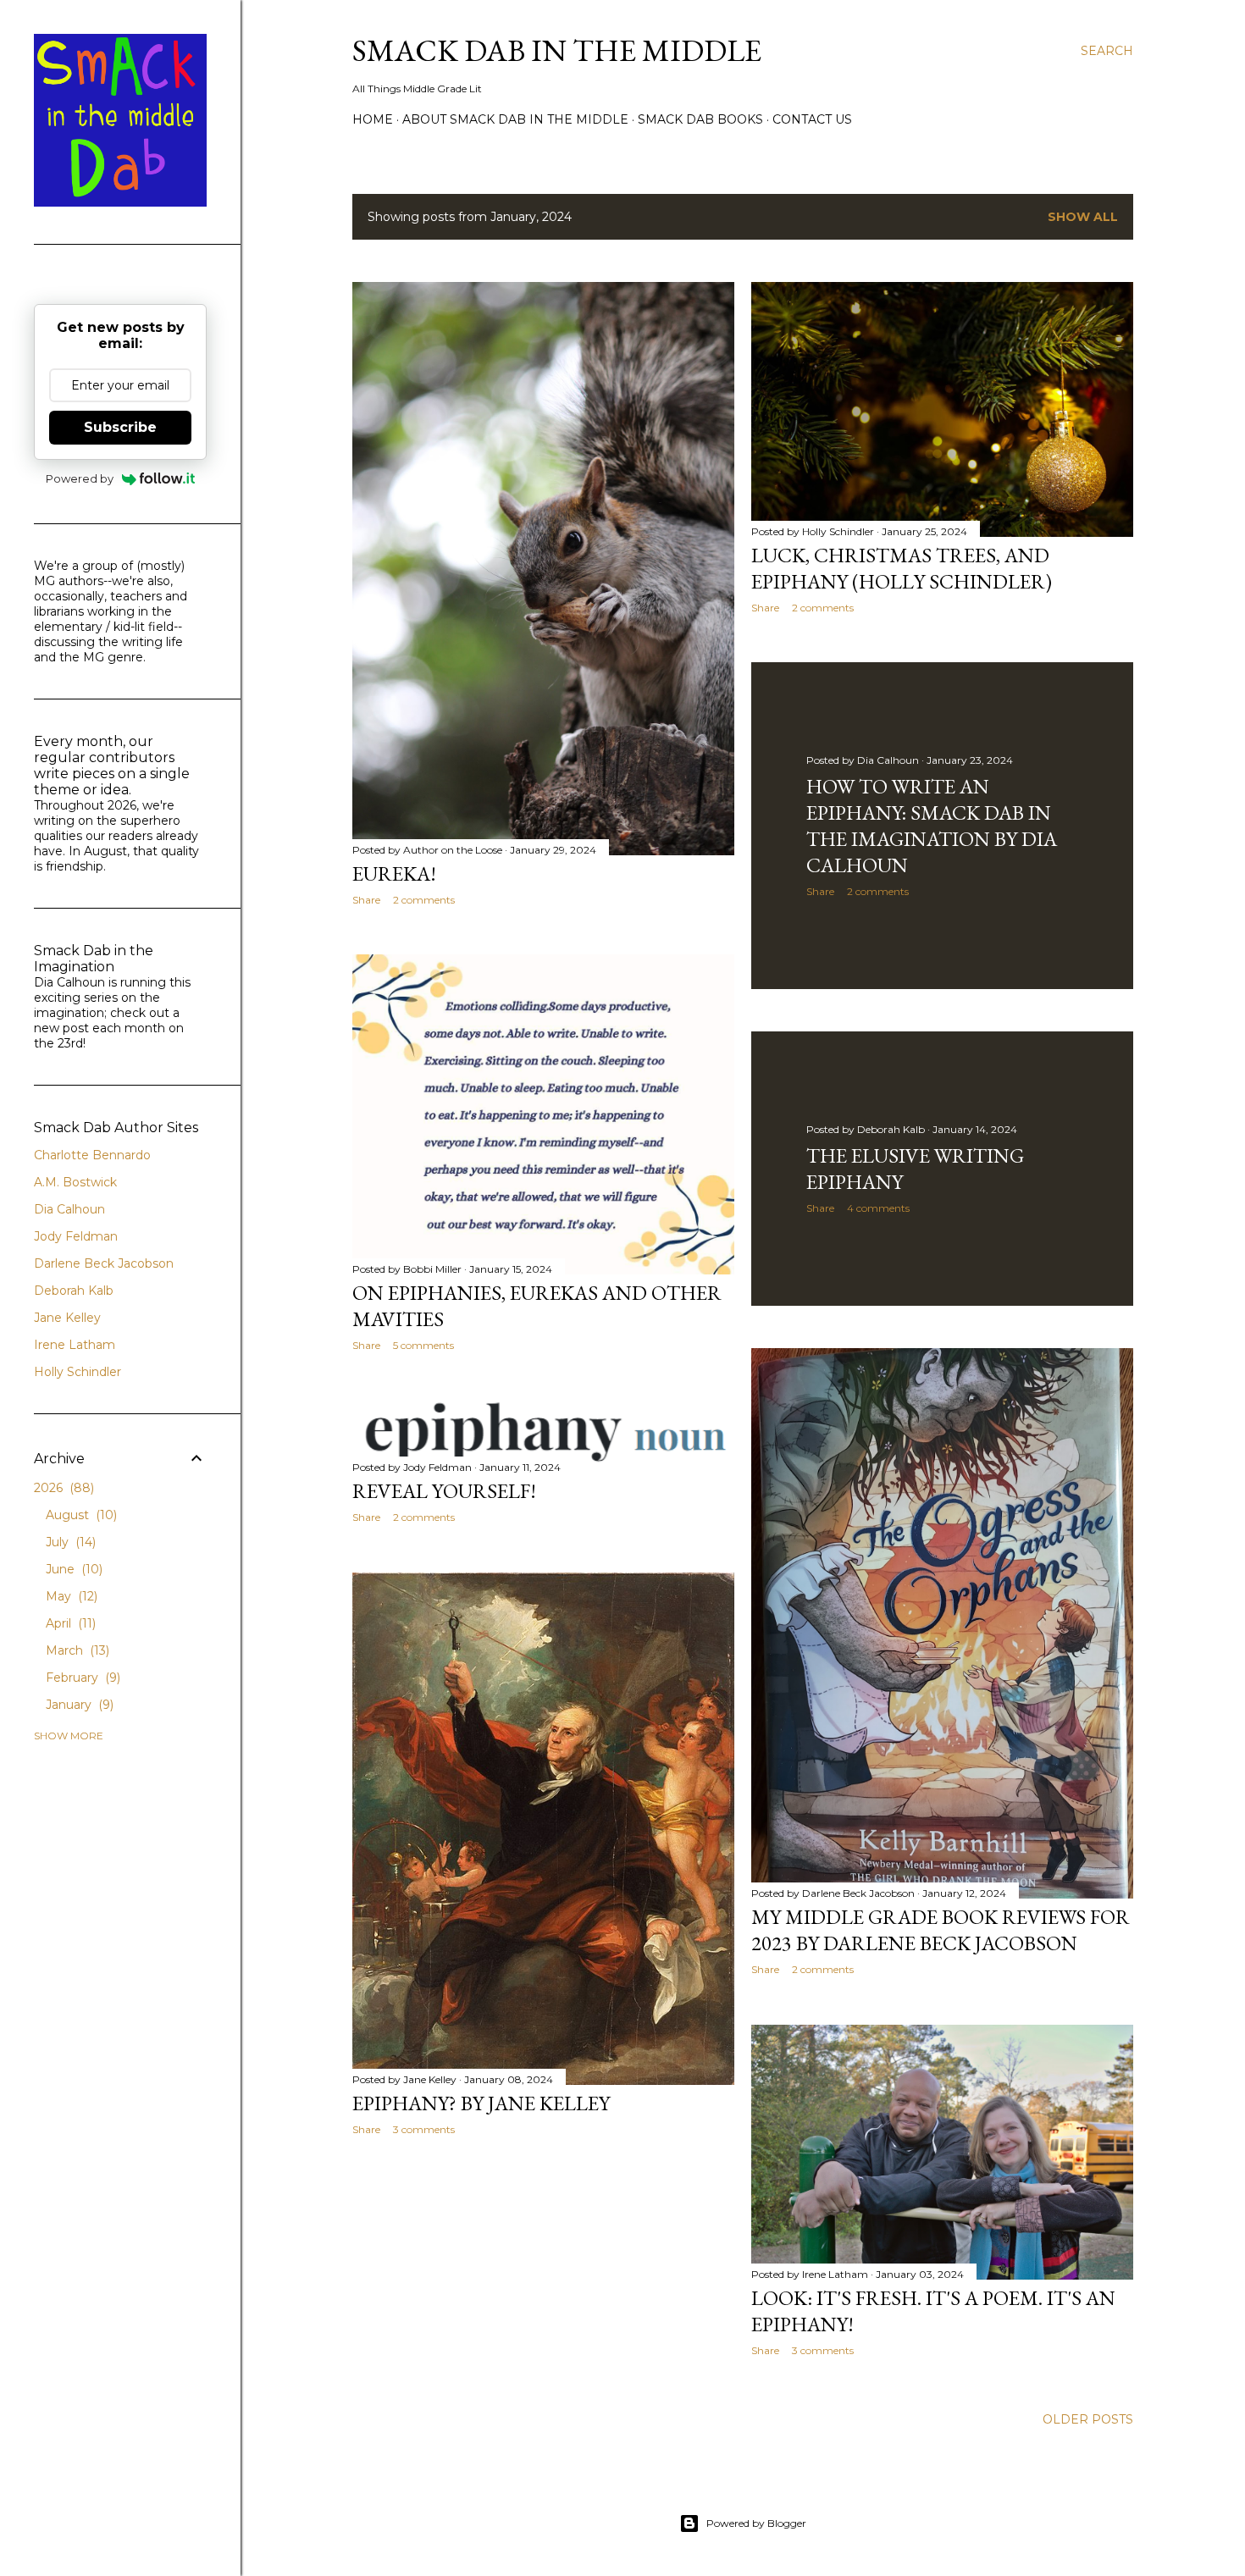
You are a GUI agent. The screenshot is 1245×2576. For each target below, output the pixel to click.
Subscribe (120, 427)
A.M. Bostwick (75, 1182)
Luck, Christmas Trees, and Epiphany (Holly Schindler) (902, 568)
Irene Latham (75, 1345)
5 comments (423, 1345)
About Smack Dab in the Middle (515, 119)
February (81, 1678)
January (78, 1705)
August (80, 1515)
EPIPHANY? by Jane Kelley (481, 2103)
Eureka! (394, 873)
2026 (62, 1488)
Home (373, 119)
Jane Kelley (67, 1318)
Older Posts (1088, 2419)
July (69, 1542)
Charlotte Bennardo (92, 1155)
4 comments (878, 1208)
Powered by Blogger (756, 2523)
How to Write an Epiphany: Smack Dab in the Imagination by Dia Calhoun (932, 826)
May (70, 1596)
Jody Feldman (76, 1236)
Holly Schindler (77, 1372)
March (76, 1650)
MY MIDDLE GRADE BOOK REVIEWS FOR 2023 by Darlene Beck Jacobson (941, 1930)
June (72, 1569)
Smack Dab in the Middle (557, 50)
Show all (1083, 217)
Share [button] (366, 900)
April (69, 1623)
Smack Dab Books (700, 119)
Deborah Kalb (74, 1291)
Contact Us (812, 119)
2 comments (424, 900)
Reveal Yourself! (444, 1491)
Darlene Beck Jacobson (104, 1263)
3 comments (424, 2129)
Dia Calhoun (69, 1209)
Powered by (80, 478)
